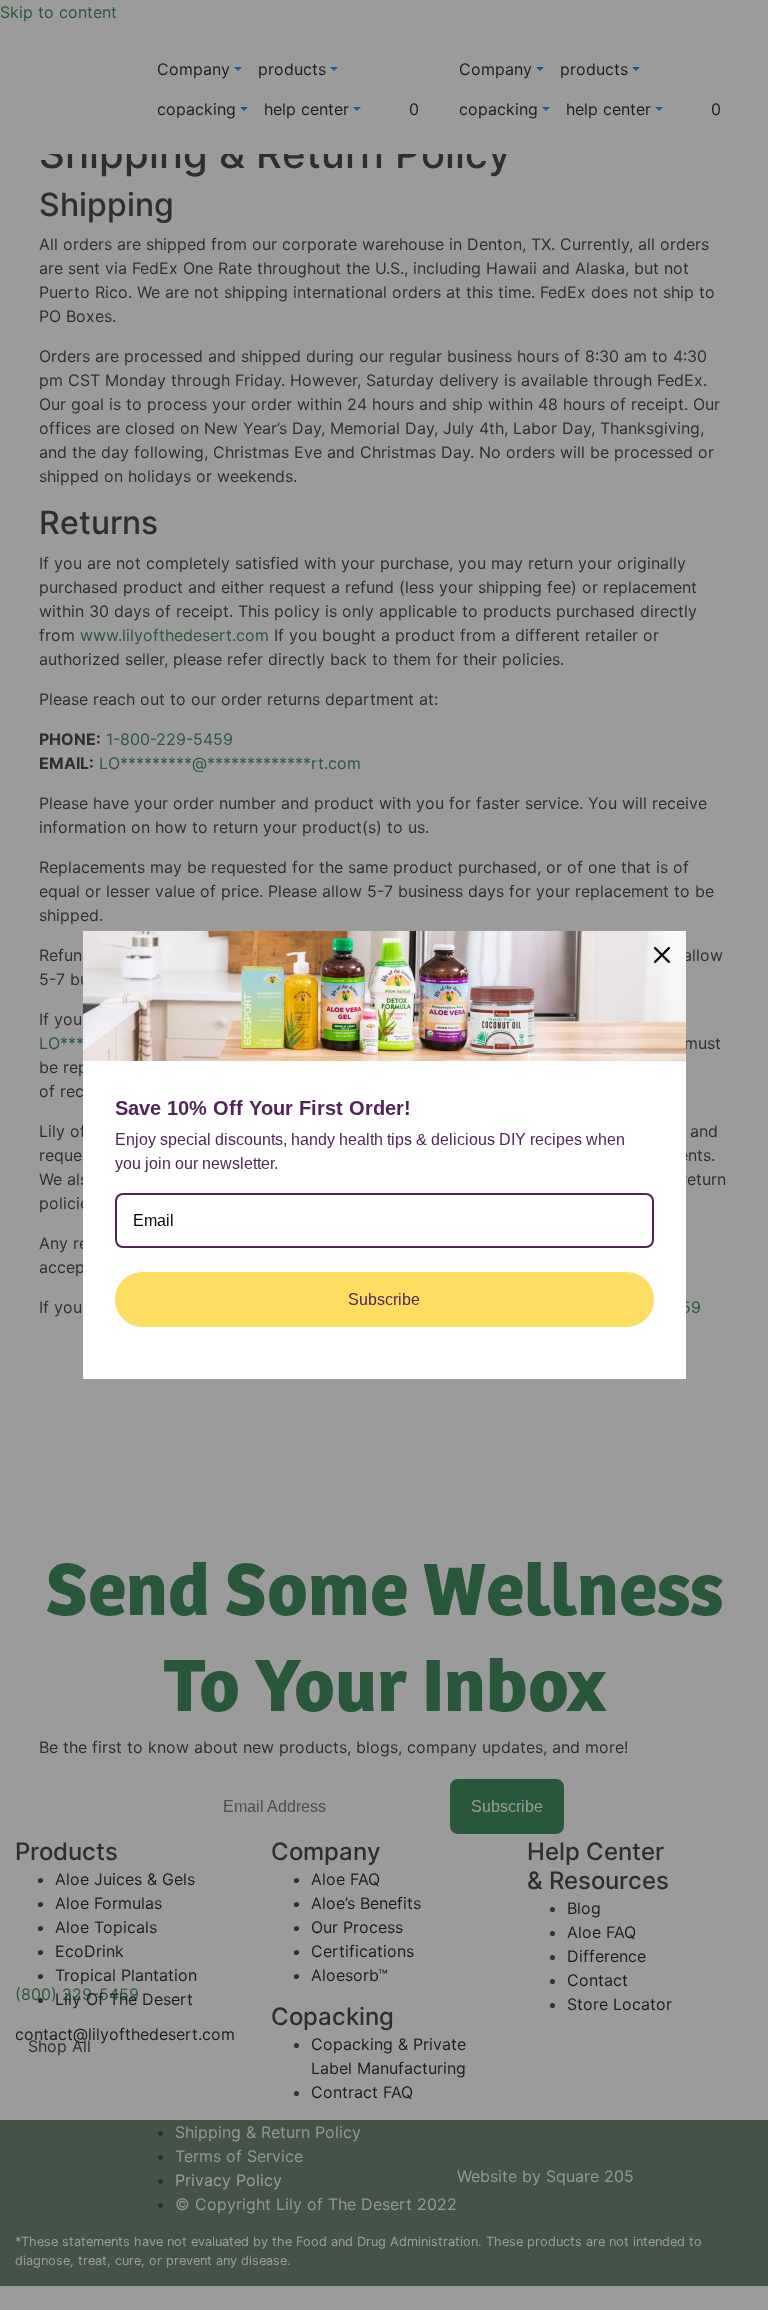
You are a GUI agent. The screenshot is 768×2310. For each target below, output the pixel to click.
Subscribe (384, 1299)
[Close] (662, 955)
